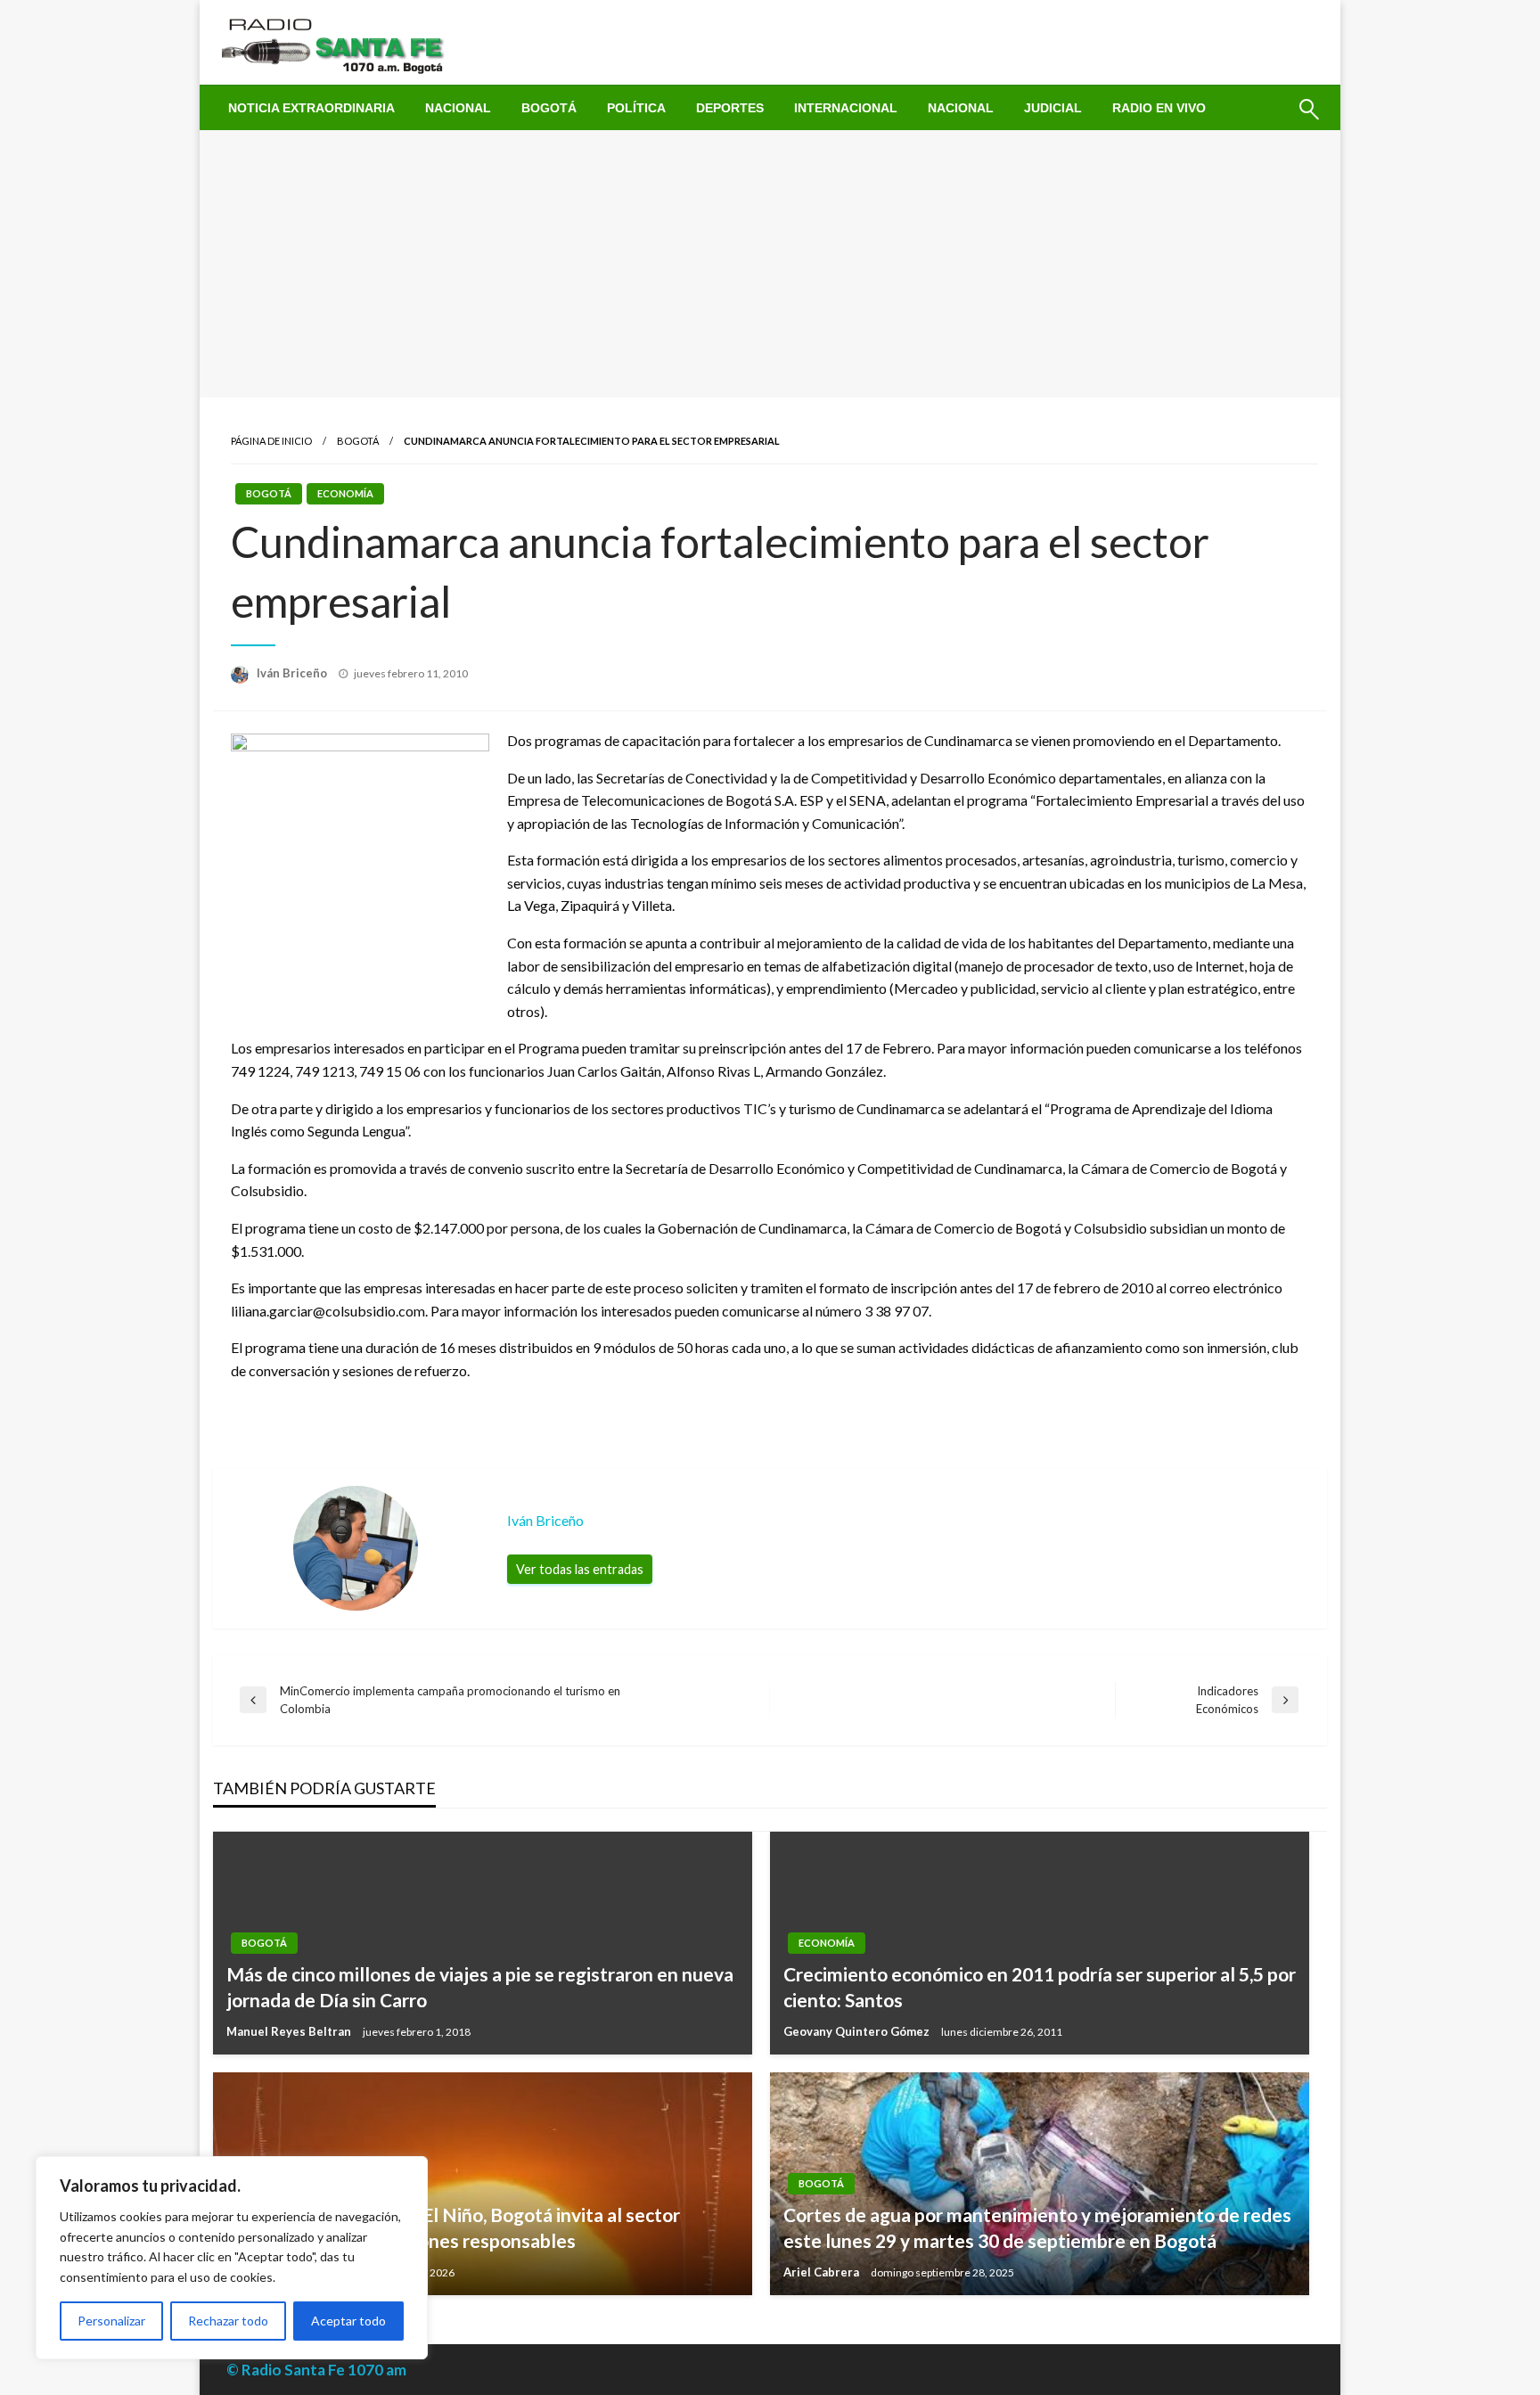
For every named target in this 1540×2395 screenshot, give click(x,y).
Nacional (458, 108)
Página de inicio (271, 441)
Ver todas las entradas (580, 1569)
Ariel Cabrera (823, 2272)
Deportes (730, 108)
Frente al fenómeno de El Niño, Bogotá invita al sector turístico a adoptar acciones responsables (453, 2227)
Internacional (846, 108)
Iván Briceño (293, 673)
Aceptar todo (348, 2321)
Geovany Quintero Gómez (858, 2031)
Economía (345, 493)
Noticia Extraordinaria (311, 108)
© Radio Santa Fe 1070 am (316, 2370)
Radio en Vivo (1159, 108)
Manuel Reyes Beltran (290, 2031)
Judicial (1053, 108)
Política (636, 108)
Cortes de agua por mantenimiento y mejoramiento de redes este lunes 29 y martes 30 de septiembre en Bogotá (1037, 2227)
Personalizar (111, 2321)
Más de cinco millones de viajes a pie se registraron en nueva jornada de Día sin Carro (480, 1987)
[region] (232, 2258)
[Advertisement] (770, 264)
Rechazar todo (228, 2321)
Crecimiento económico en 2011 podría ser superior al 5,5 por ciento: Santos (1040, 1987)
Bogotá (549, 108)
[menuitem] (311, 108)
